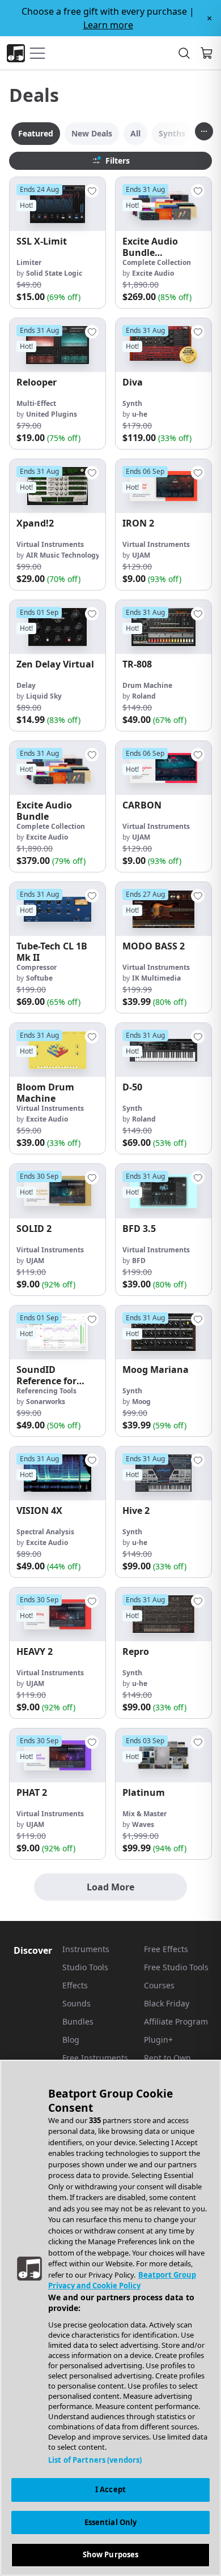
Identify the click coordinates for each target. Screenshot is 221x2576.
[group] (58, 243)
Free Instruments (95, 2058)
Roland (144, 696)
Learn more (108, 25)
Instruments (86, 1949)
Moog (141, 1402)
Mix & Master (144, 1814)
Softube (39, 978)
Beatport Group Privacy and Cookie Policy (122, 2280)
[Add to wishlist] (92, 191)
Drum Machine (147, 685)
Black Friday (167, 2003)
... (204, 129)
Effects (75, 1985)
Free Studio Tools (176, 1967)
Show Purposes (111, 2554)
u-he (140, 414)
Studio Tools (85, 1967)
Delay (26, 685)
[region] (110, 2318)
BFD (139, 1261)
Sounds (76, 2003)
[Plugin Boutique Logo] (16, 53)
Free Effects (166, 1949)
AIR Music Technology (63, 555)
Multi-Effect (36, 403)
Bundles (78, 2021)
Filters (118, 161)
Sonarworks (46, 1402)
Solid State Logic (54, 273)
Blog (71, 2040)
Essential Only (111, 2522)
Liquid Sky (44, 696)
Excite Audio (153, 273)
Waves (143, 1824)
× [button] (209, 18)
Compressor (37, 967)
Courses (159, 1985)
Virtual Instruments (50, 544)
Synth (132, 403)
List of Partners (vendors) (95, 2460)
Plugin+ (158, 2040)
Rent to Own (167, 2058)
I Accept (110, 2489)
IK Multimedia (156, 978)
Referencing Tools (46, 1391)
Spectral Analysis (45, 1532)
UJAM (141, 555)
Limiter (29, 262)
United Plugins (52, 414)
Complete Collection (157, 262)
